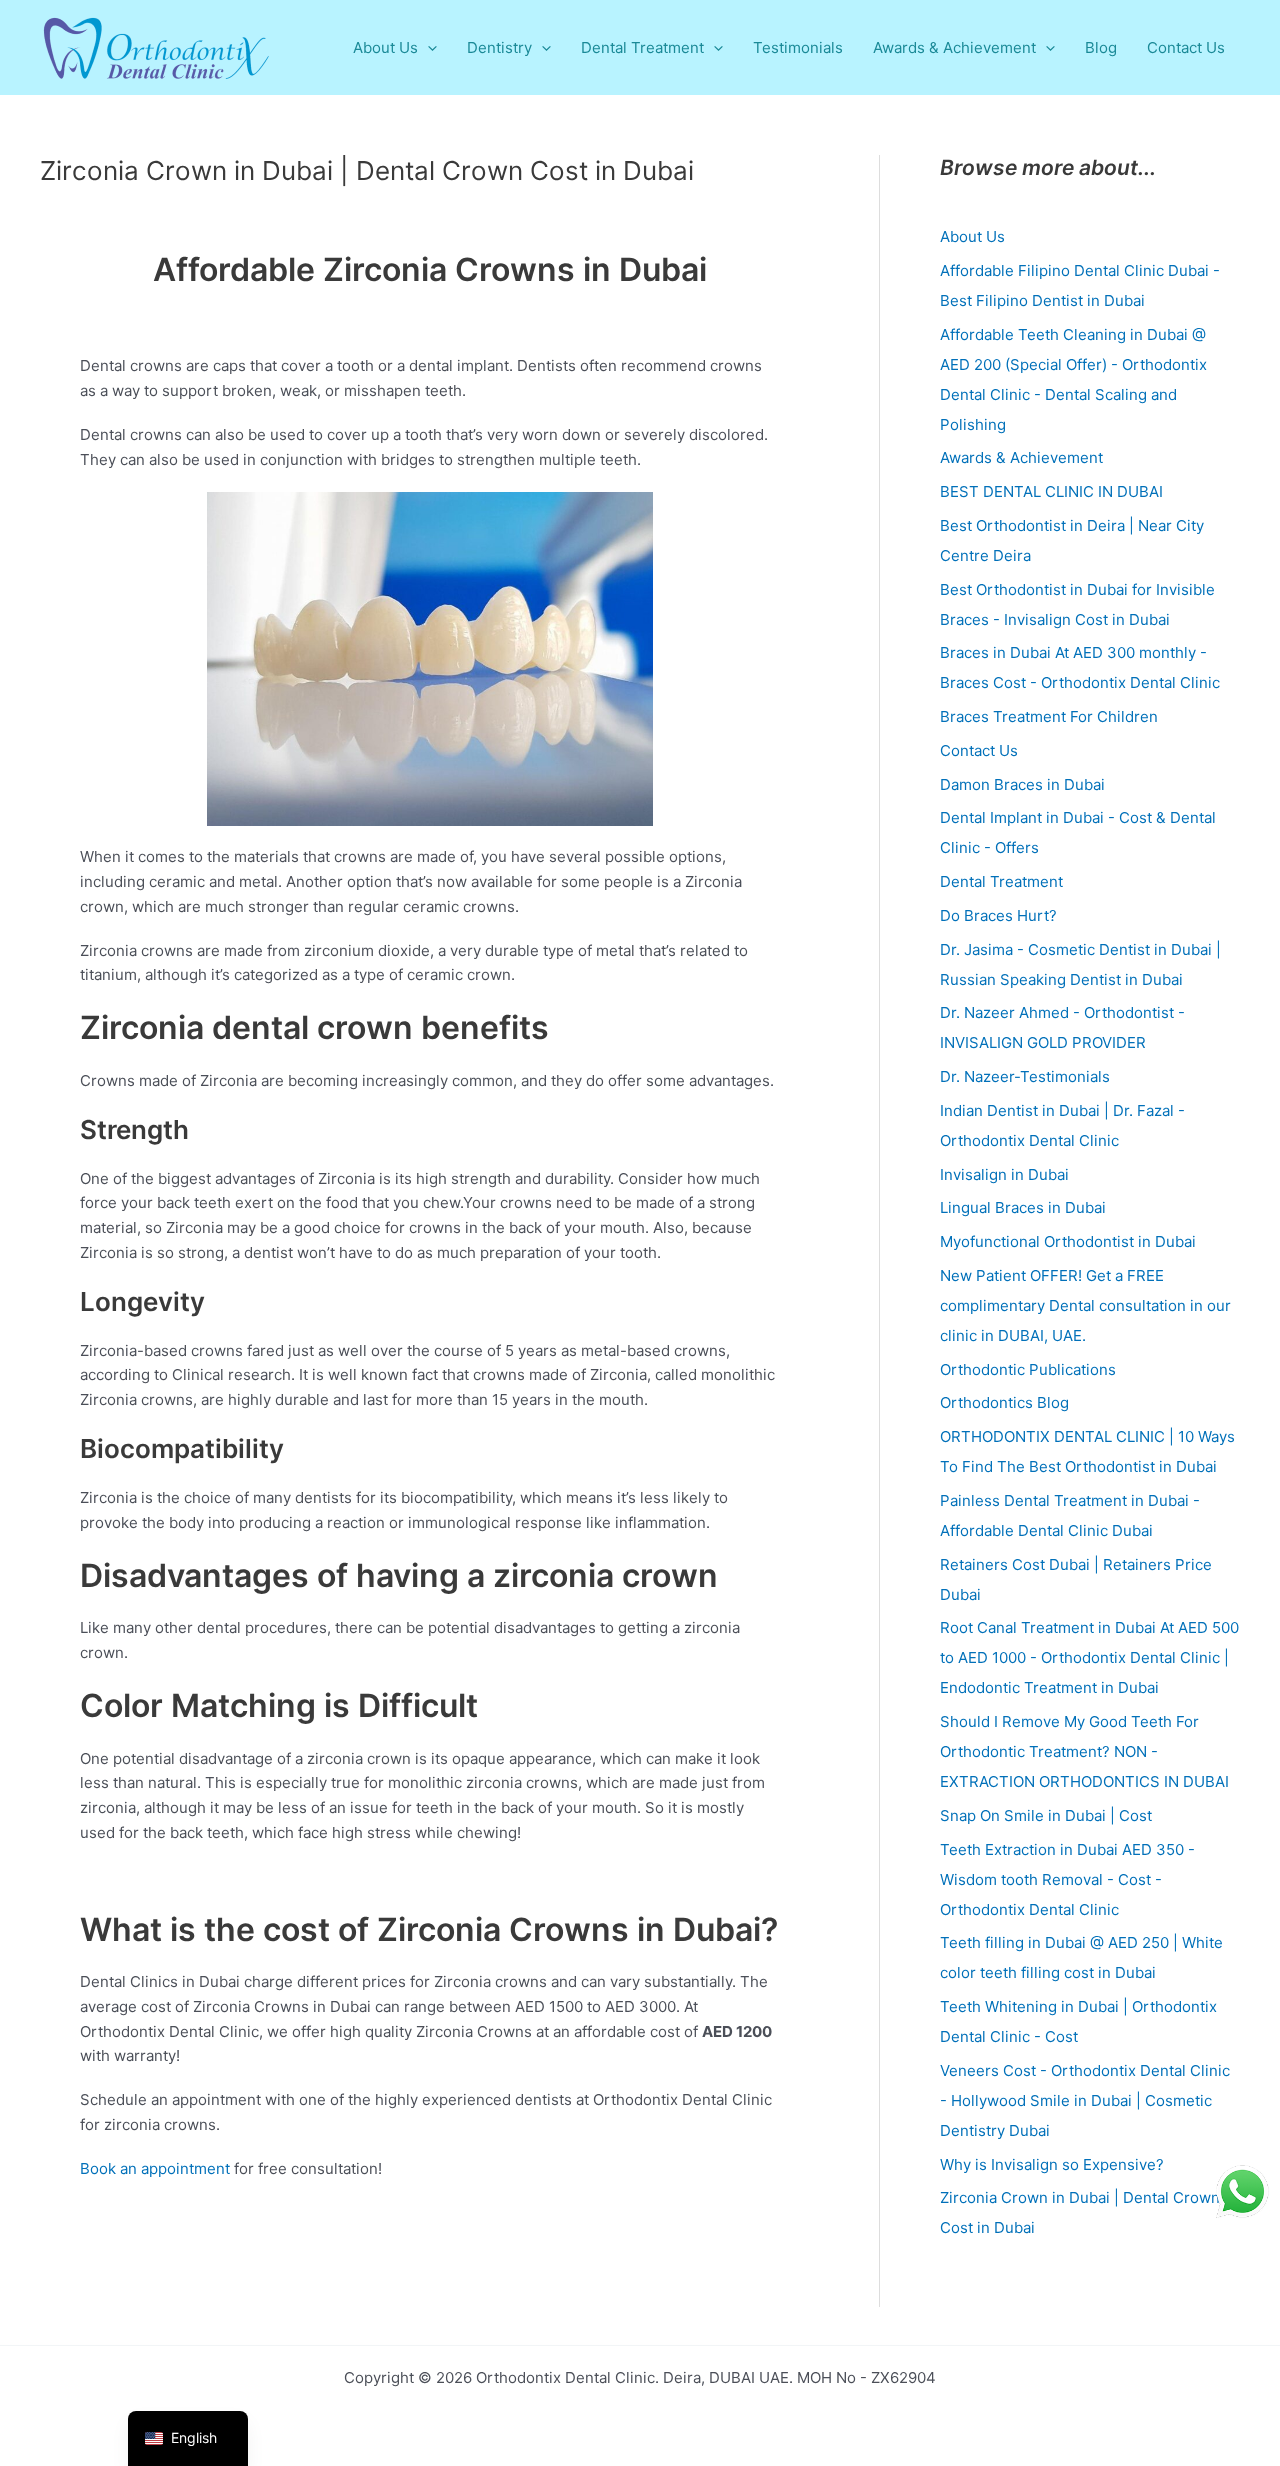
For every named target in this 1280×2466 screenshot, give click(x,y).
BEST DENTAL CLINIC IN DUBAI (1051, 491)
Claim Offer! (1162, 34)
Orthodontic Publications (1028, 1369)
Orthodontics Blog (1004, 1402)
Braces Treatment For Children (1049, 716)
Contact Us (979, 750)
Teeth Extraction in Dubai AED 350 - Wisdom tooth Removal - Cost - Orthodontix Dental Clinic (1067, 1879)
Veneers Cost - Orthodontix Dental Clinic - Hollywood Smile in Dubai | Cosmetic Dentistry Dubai (1085, 2100)
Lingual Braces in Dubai (1023, 1207)
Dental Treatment (1001, 881)
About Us (972, 236)
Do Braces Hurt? (998, 915)
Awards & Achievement (1021, 457)
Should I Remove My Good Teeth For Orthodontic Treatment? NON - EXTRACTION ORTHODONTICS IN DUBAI (1084, 1751)
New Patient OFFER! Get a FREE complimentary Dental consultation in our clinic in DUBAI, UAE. (1085, 1305)
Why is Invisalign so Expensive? (1052, 2164)
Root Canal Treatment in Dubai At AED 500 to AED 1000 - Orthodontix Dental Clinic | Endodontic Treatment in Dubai (1089, 1657)
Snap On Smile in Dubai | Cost (1046, 1815)
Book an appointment (155, 2168)
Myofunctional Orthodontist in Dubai (1068, 1241)
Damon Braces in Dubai (1022, 784)
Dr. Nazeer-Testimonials (1025, 1076)
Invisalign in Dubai (1004, 1174)
